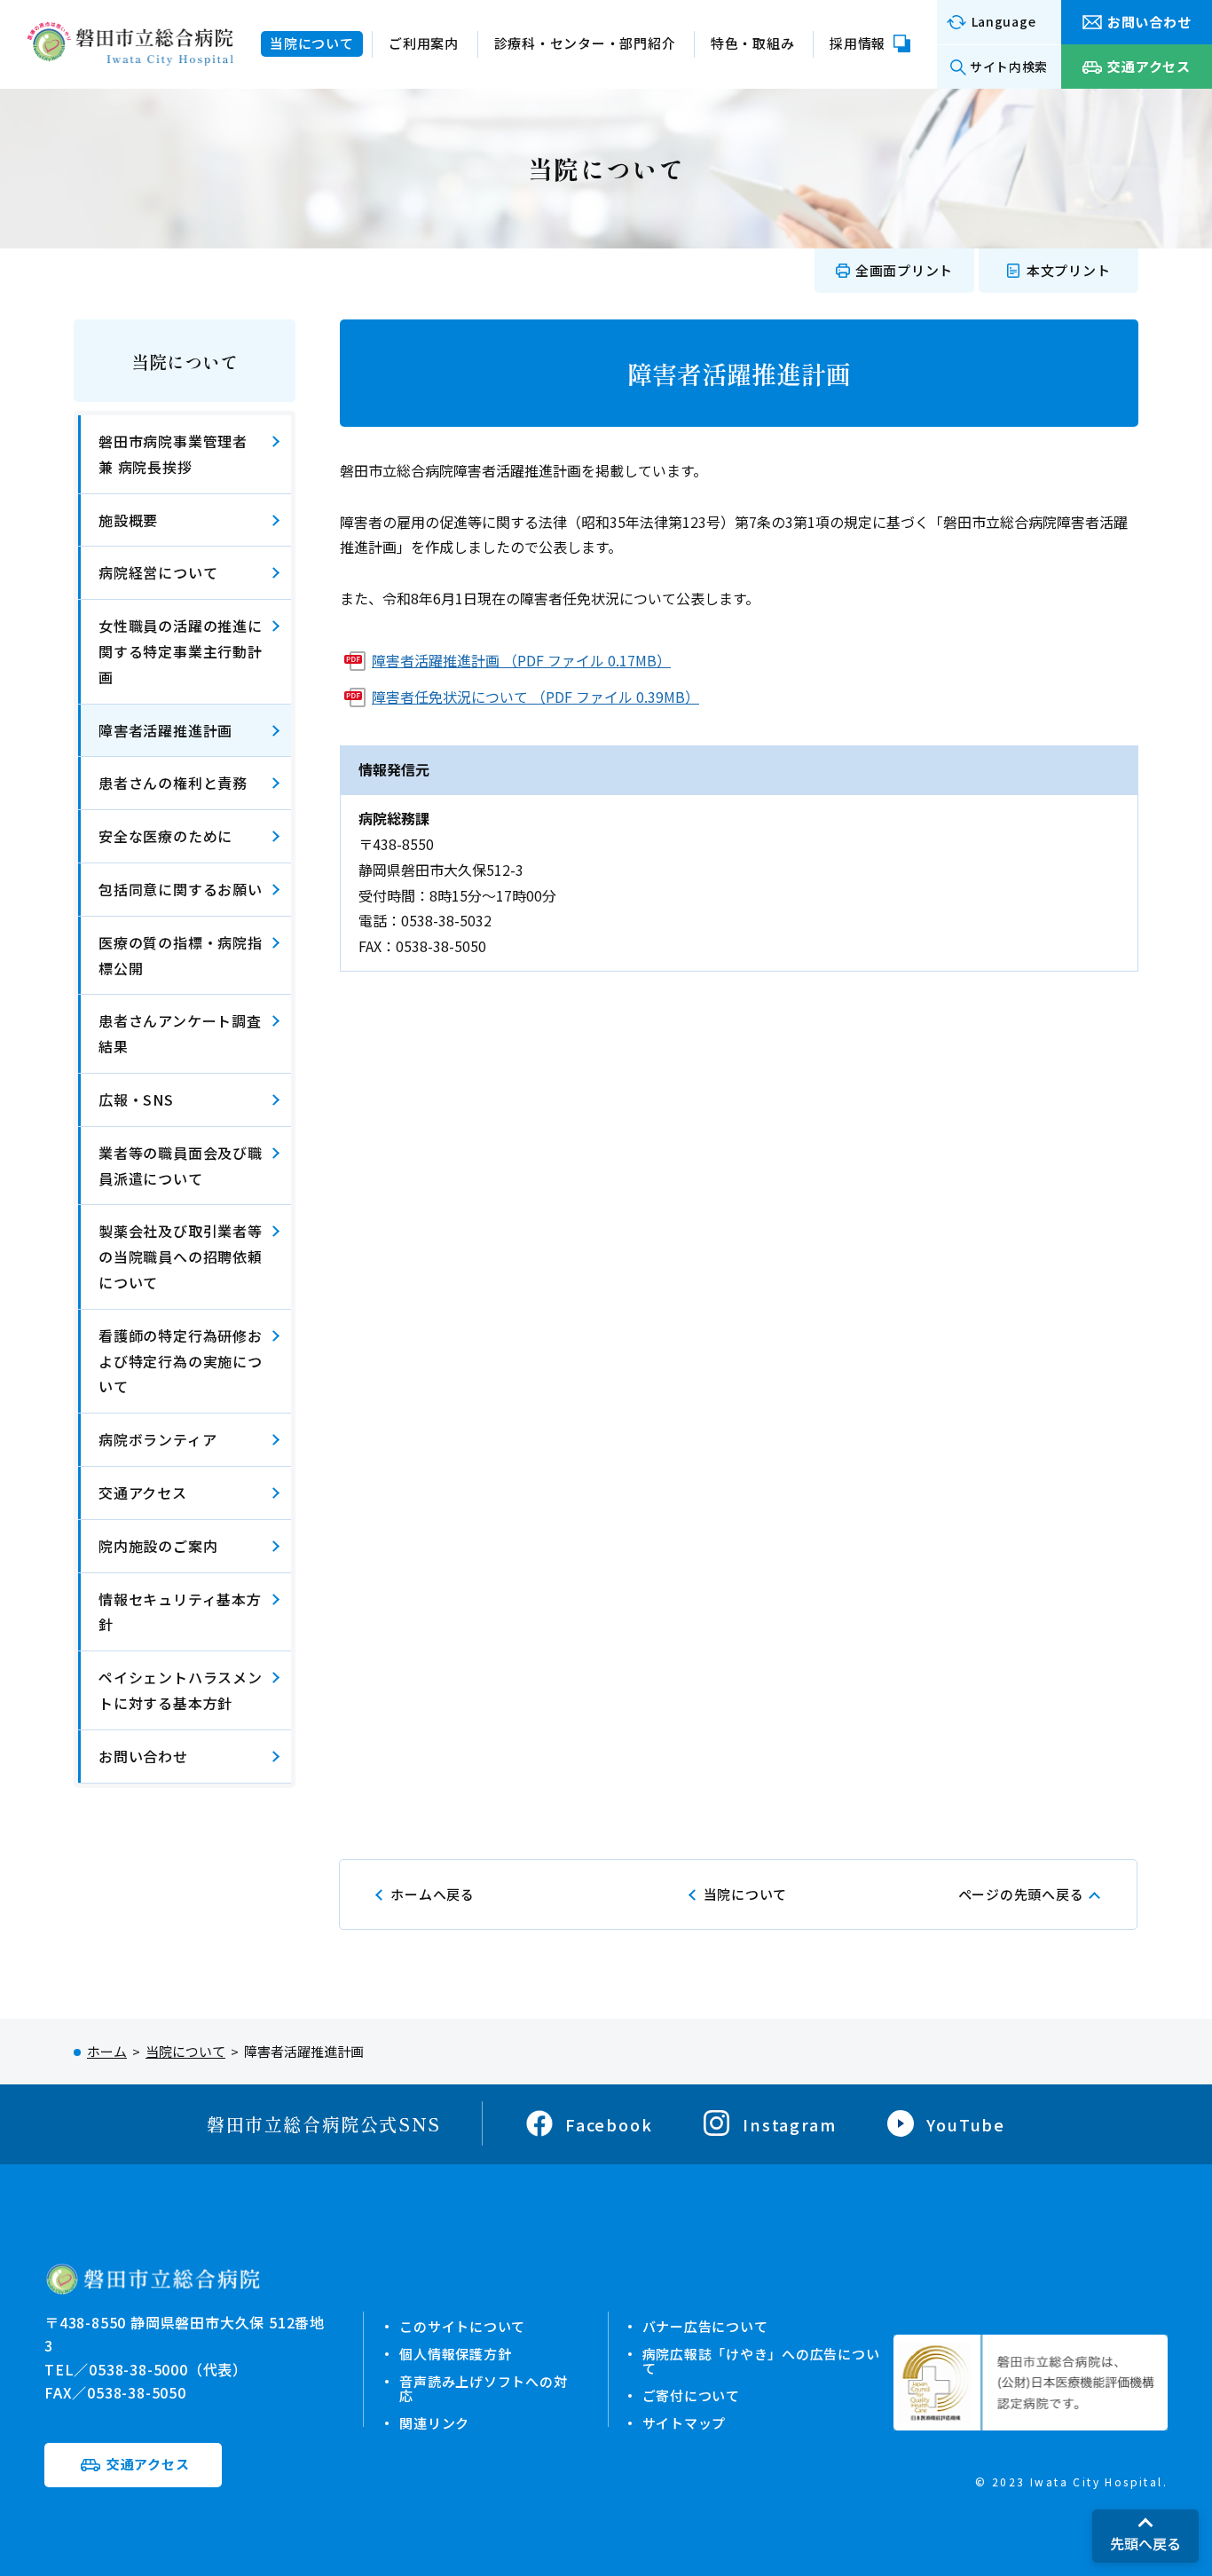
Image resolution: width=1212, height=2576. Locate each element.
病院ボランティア (157, 1439)
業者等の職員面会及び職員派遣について (181, 1166)
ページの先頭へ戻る (1021, 1894)
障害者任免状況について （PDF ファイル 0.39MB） (535, 697)
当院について (185, 362)
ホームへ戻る (433, 1894)
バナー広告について (705, 2326)
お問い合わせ (143, 1756)
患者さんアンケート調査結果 (180, 1033)
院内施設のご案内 (158, 1546)
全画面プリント (904, 270)
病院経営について (158, 572)
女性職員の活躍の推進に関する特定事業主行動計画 (181, 651)
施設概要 (128, 520)
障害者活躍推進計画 (165, 730)
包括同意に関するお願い (181, 889)
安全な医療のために (165, 836)
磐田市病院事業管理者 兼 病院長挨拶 (173, 454)
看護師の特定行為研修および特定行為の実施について (181, 1361)
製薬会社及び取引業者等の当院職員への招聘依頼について (181, 1256)
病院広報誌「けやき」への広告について (761, 2361)
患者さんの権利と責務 (173, 783)
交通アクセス (143, 1493)
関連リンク (434, 2423)
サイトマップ (685, 2423)
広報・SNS (136, 1099)
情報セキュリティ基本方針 (180, 1612)
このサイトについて (462, 2326)
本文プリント (1069, 270)
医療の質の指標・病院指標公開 (181, 955)
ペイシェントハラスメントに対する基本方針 (181, 1690)
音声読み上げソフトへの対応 (483, 2388)
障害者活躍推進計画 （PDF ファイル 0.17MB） (521, 660)
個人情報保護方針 (455, 2354)
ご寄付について (691, 2395)
